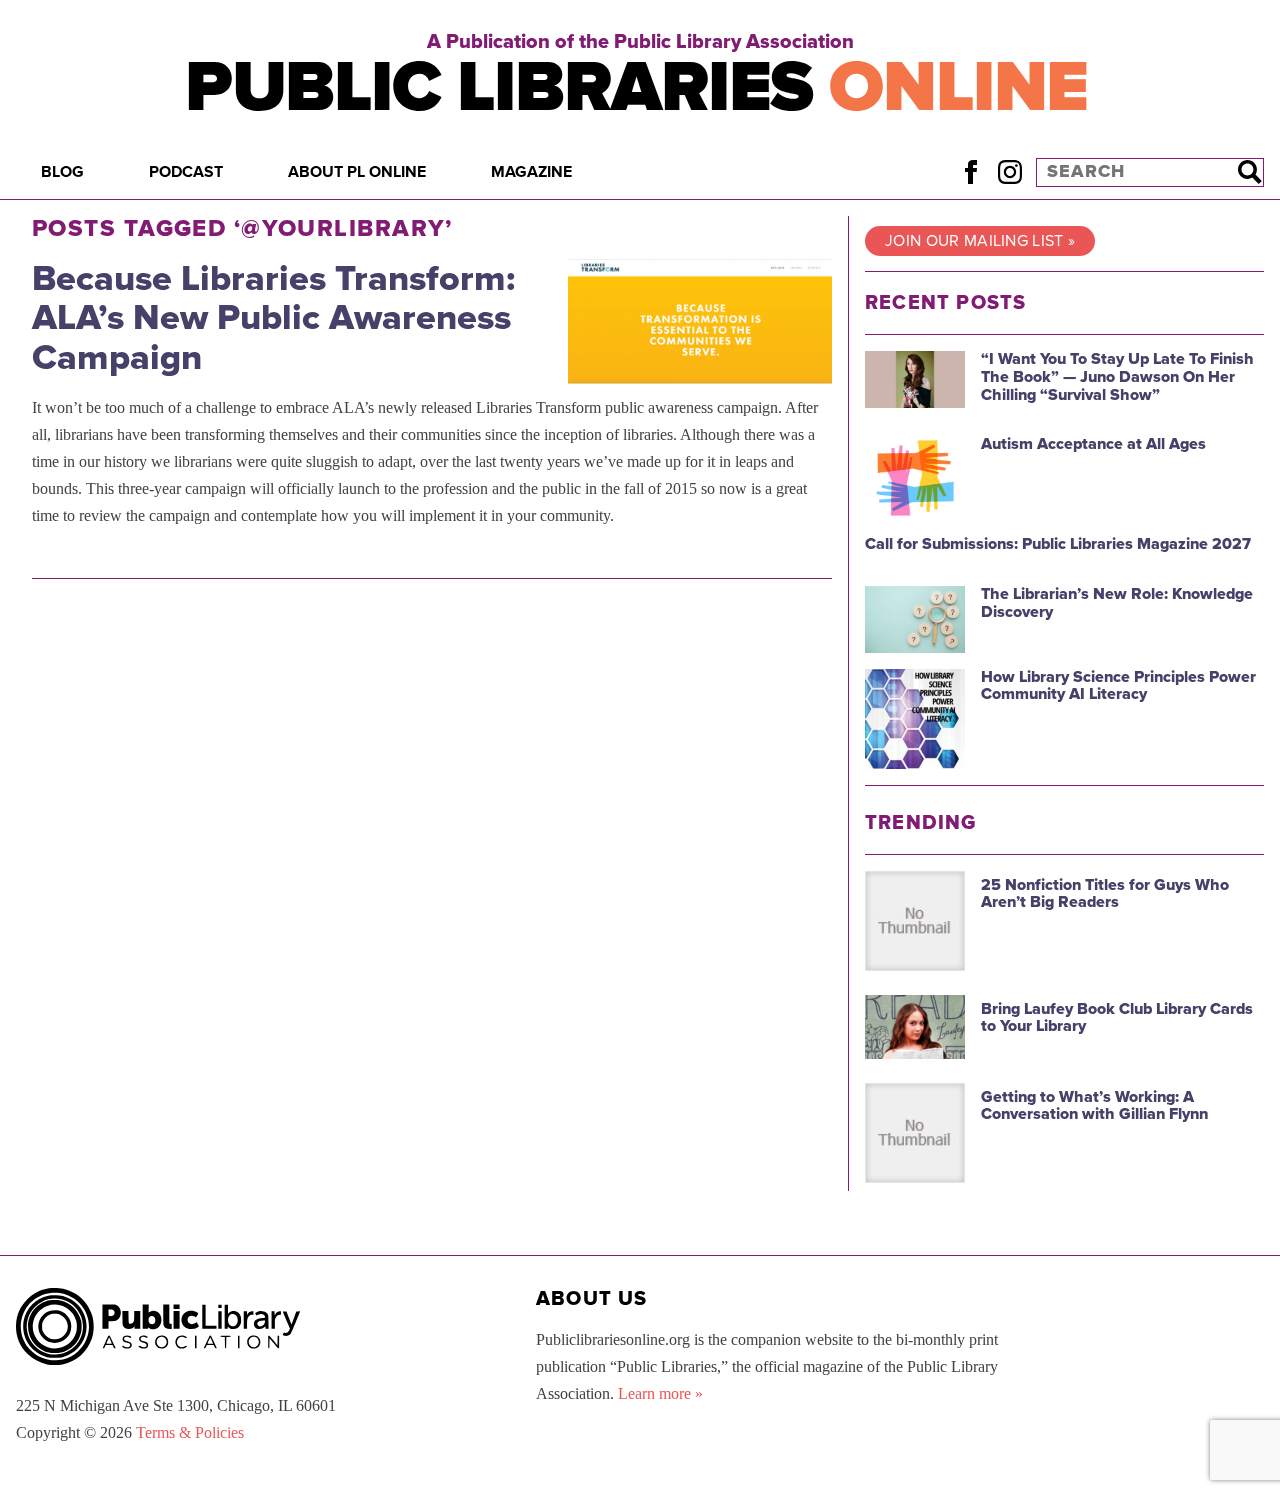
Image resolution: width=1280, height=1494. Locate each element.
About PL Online (357, 172)
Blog (62, 172)
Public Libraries (636, 87)
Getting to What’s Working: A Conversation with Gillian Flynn (1094, 1106)
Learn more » (660, 1393)
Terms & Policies (190, 1432)
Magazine (531, 172)
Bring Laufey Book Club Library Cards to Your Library (1117, 1018)
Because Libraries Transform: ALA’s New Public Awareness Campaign (273, 318)
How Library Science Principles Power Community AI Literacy (1118, 686)
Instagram (1009, 171)
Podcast (186, 172)
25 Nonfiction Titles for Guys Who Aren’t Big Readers (1105, 894)
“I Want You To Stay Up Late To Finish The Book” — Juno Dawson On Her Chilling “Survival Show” (1117, 376)
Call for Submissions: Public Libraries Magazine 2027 (1058, 544)
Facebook (970, 171)
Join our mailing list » (980, 241)
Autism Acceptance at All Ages (1093, 444)
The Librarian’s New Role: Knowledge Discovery (1117, 603)
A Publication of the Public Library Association (640, 42)
